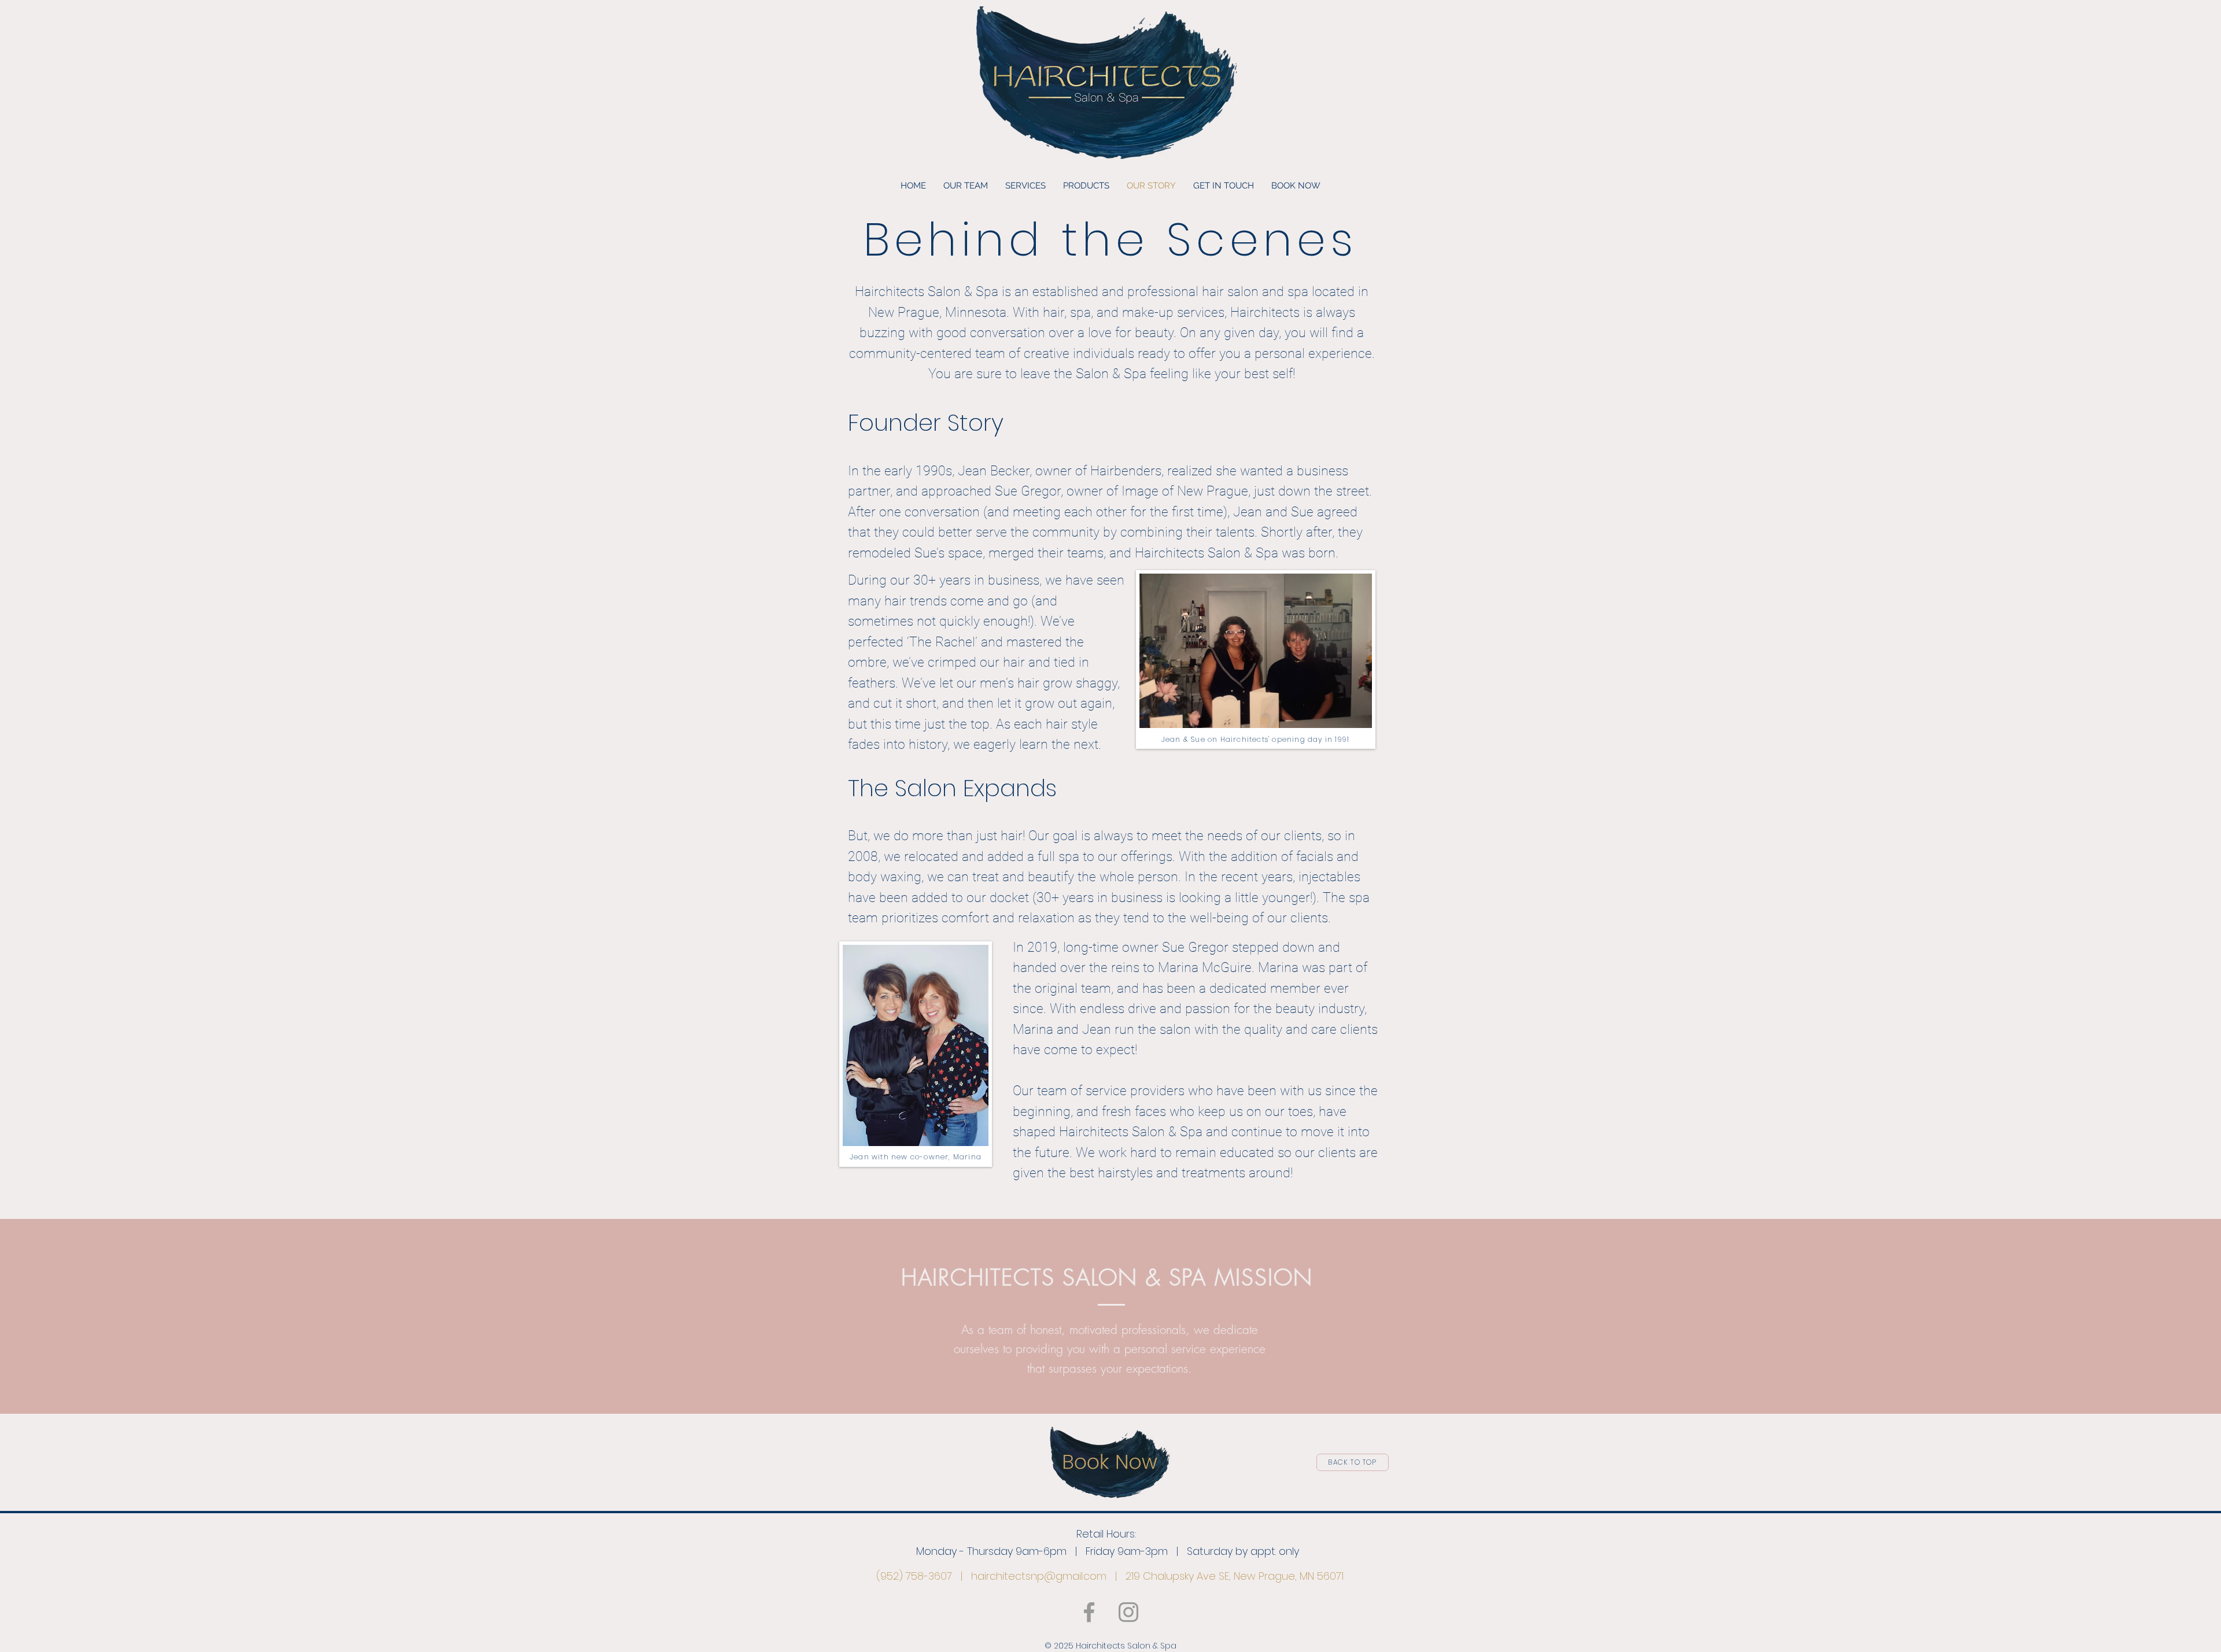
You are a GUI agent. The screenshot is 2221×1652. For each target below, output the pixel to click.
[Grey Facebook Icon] (1089, 1612)
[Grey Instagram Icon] (1128, 1612)
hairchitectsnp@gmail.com (1039, 1576)
